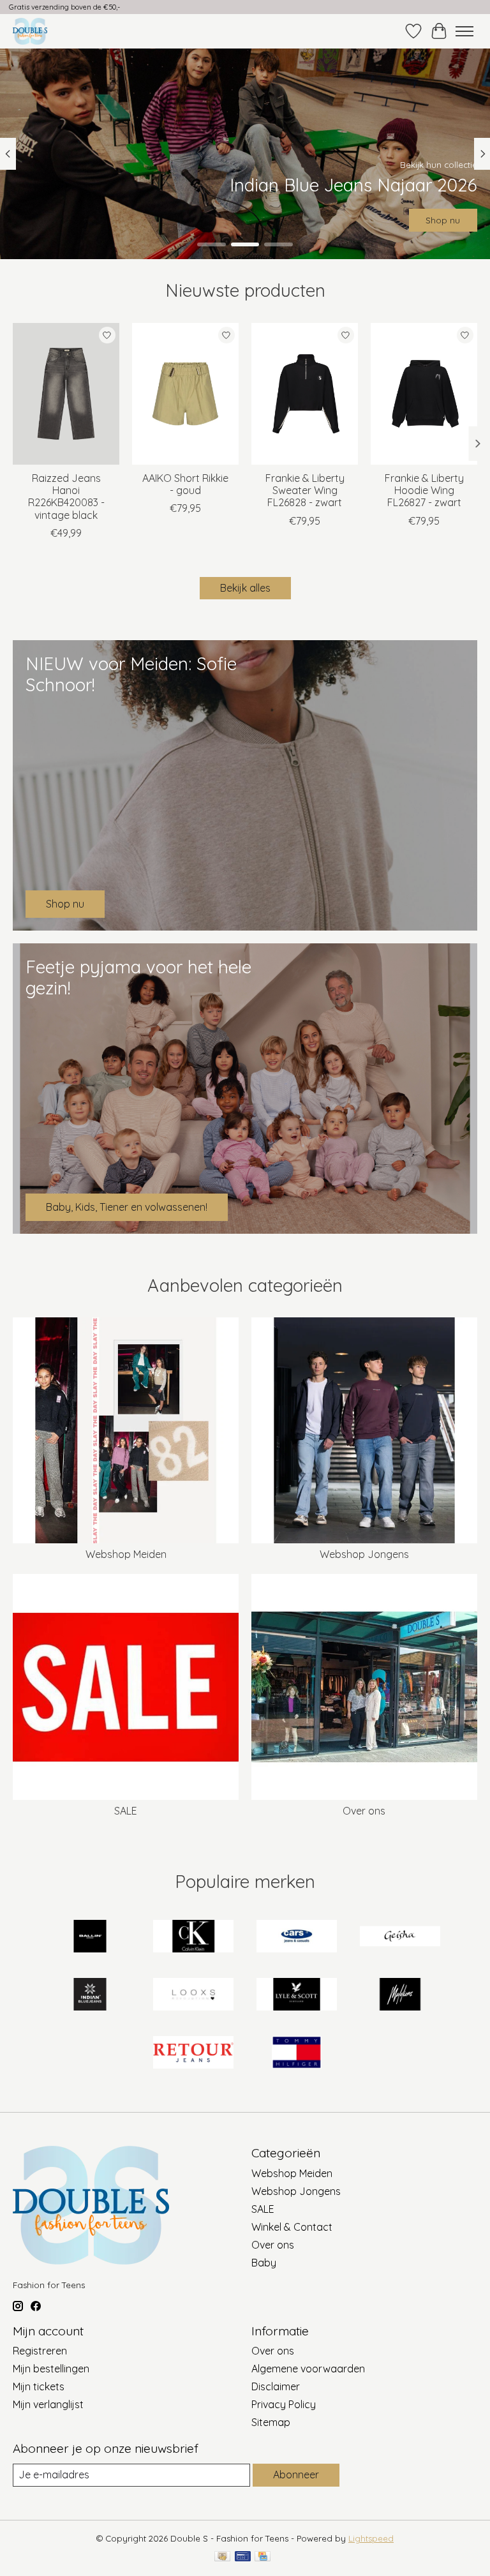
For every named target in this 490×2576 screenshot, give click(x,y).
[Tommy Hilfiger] (297, 2054)
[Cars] (297, 1937)
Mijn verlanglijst (48, 2404)
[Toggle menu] (464, 31)
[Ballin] (90, 1937)
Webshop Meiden (126, 1554)
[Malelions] (400, 1996)
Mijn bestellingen (51, 2369)
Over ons (364, 1811)
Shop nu (443, 220)
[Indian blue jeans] (90, 1996)
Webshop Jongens (364, 1554)
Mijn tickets (39, 2386)
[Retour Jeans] (193, 2054)
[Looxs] (193, 1996)
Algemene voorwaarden (308, 2369)
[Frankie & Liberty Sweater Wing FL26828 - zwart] (305, 394)
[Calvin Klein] (193, 1937)
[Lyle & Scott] (297, 1996)
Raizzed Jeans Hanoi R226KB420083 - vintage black (66, 497)
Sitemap (271, 2422)
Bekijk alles (245, 588)
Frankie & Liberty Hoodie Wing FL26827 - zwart (424, 490)
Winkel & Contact (292, 2227)
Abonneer (296, 2475)
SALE (126, 1811)
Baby (264, 2263)
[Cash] (222, 2557)
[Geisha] (400, 1937)
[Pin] (243, 2557)
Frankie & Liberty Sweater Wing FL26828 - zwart (305, 490)
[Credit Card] (263, 2557)
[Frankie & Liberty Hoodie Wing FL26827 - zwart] (424, 394)
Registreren (40, 2351)
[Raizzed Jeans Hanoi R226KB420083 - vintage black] (66, 394)
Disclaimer (276, 2386)
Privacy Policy (284, 2404)
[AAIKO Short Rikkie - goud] (185, 394)
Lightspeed (371, 2538)
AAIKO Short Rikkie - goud (185, 484)
